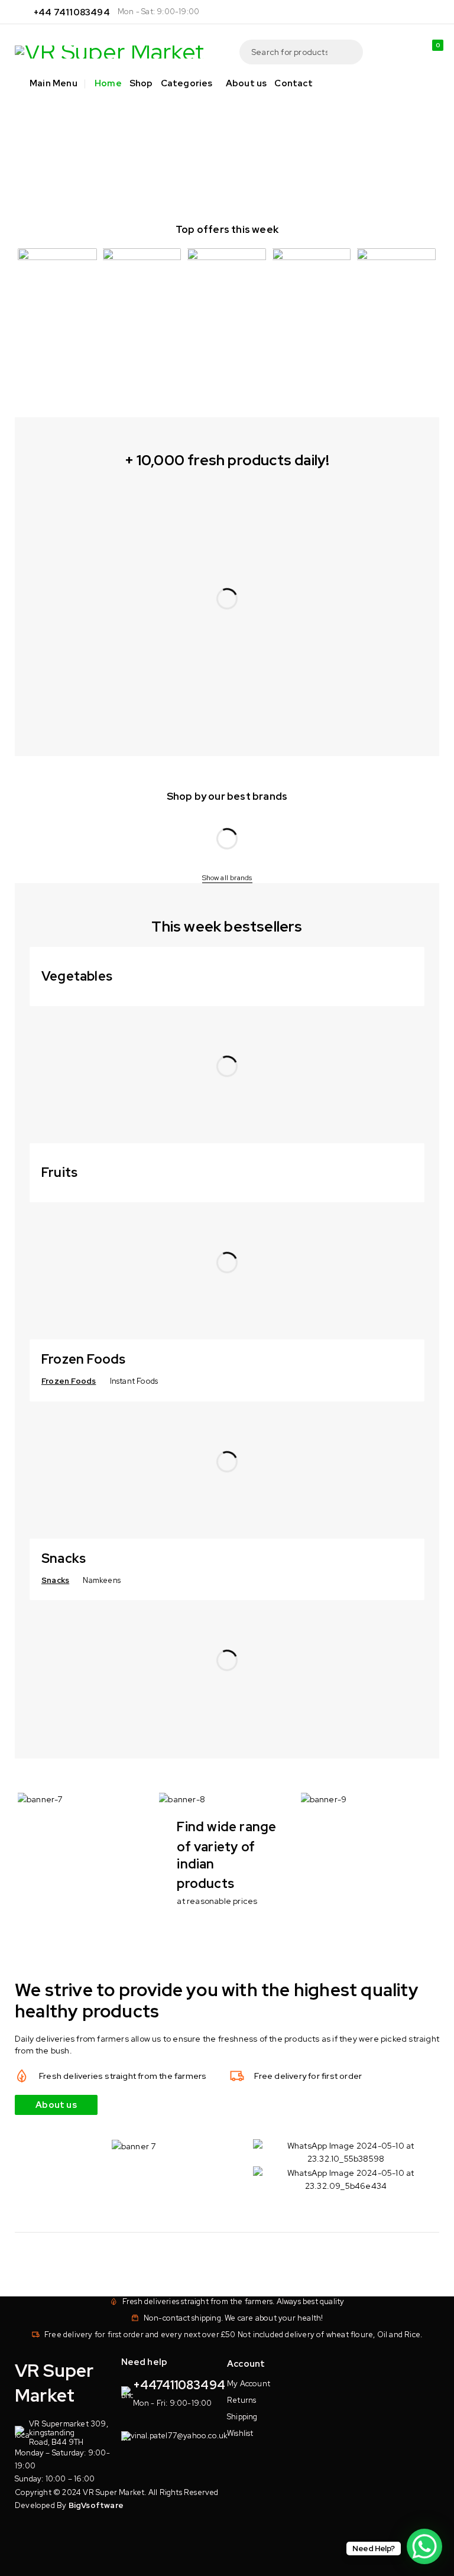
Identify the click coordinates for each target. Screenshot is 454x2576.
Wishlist (240, 2433)
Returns (241, 2400)
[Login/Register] (406, 52)
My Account (249, 2384)
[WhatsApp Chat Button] (424, 2546)
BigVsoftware (96, 2505)
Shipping (242, 2417)
